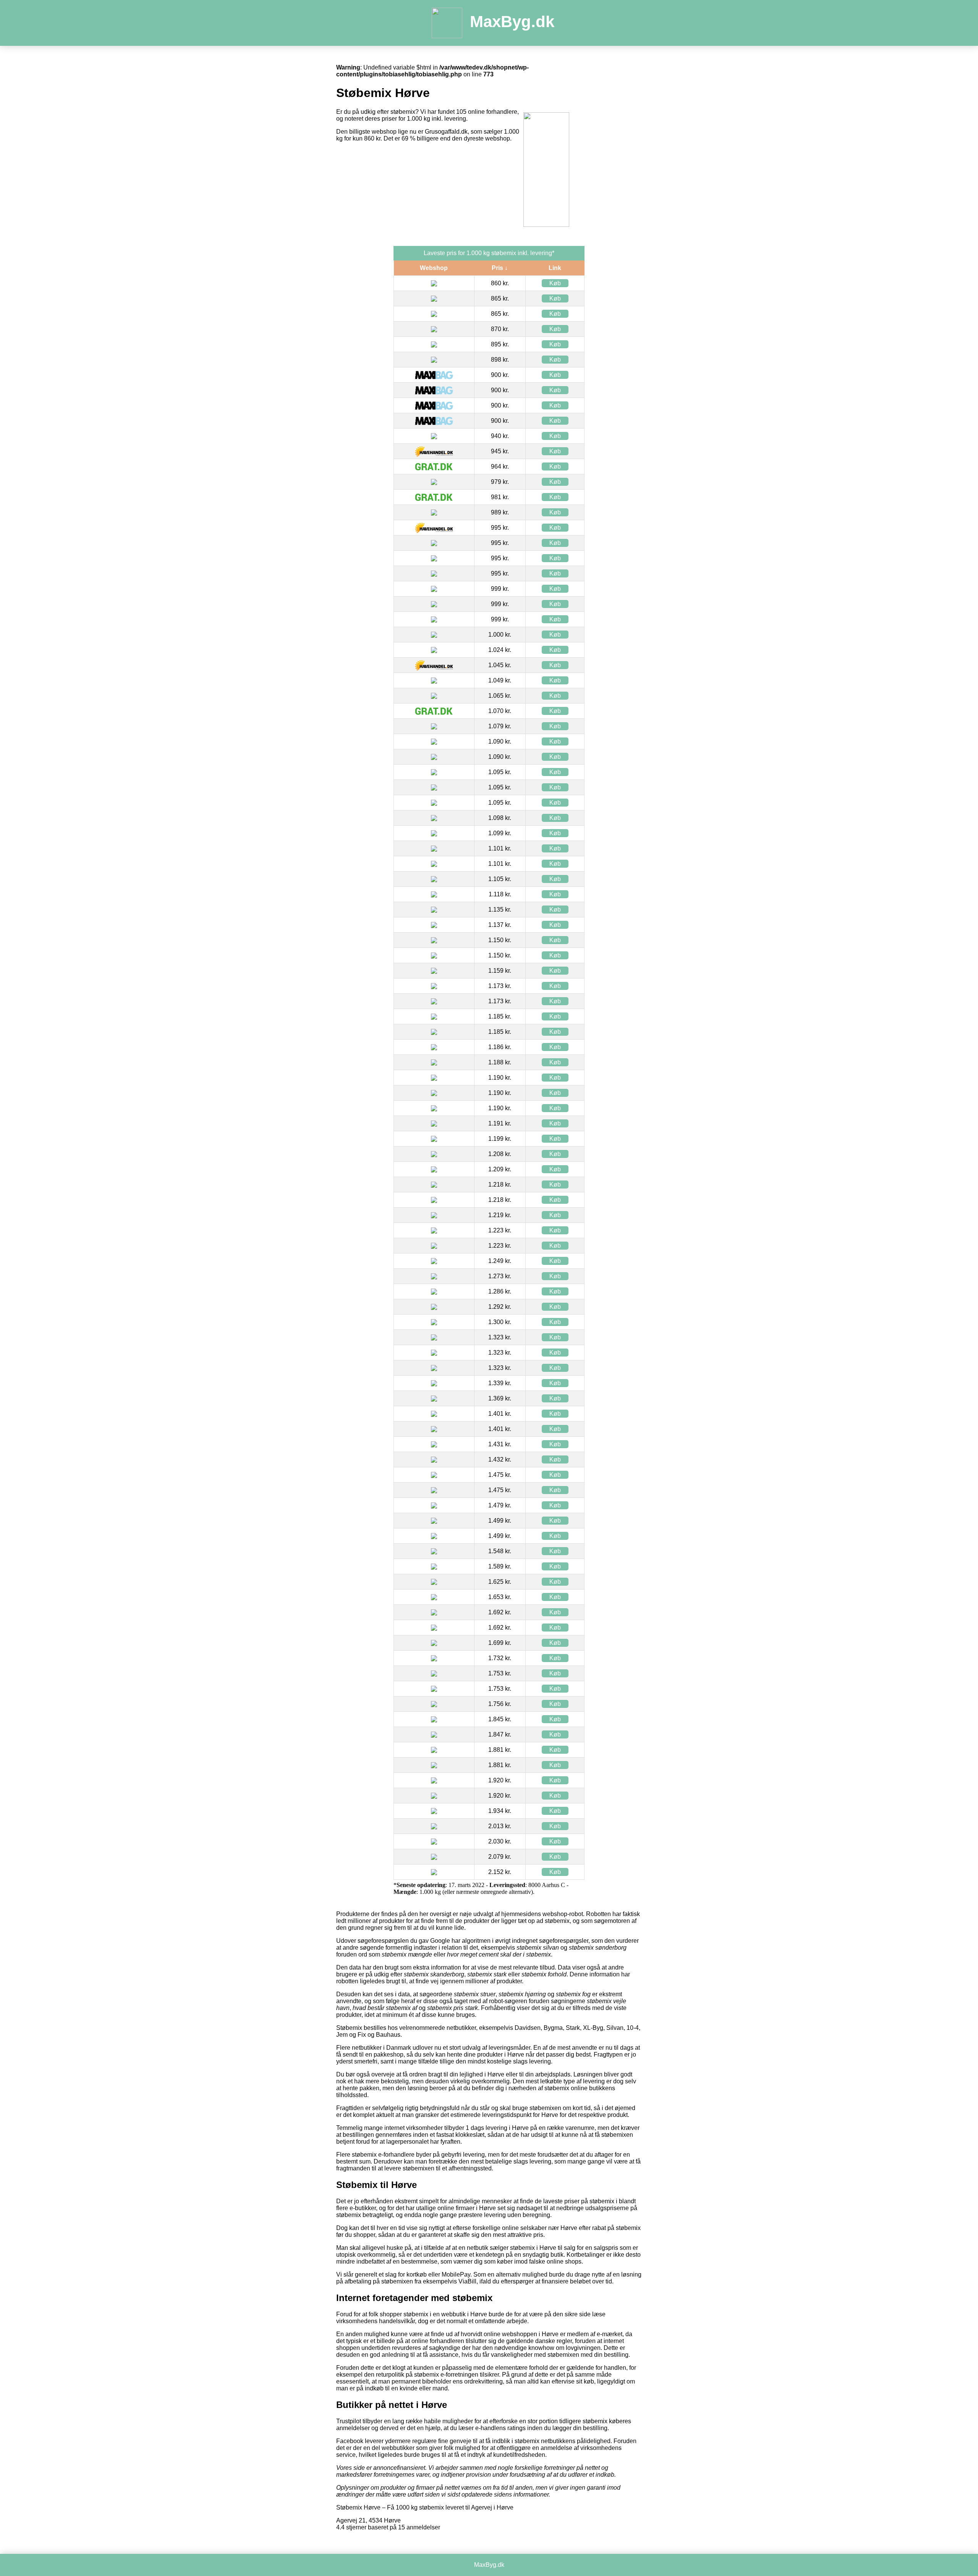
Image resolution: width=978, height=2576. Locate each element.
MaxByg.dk (512, 22)
